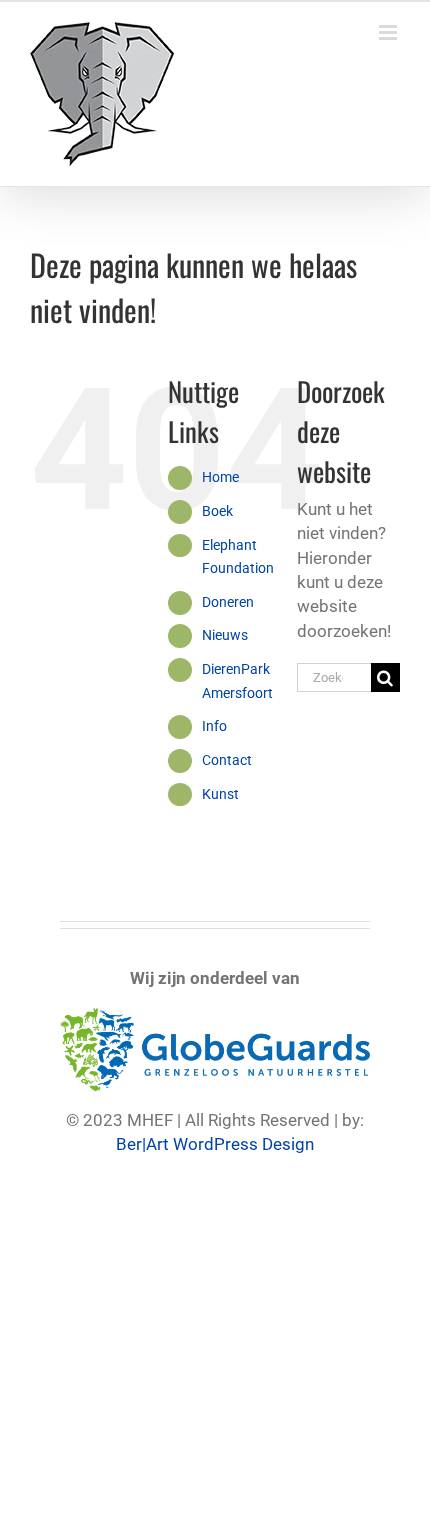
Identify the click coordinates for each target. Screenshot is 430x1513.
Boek (217, 511)
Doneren (228, 602)
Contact (227, 760)
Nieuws (225, 635)
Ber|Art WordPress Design (215, 1144)
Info (214, 726)
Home (220, 477)
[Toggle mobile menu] (389, 32)
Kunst (220, 794)
